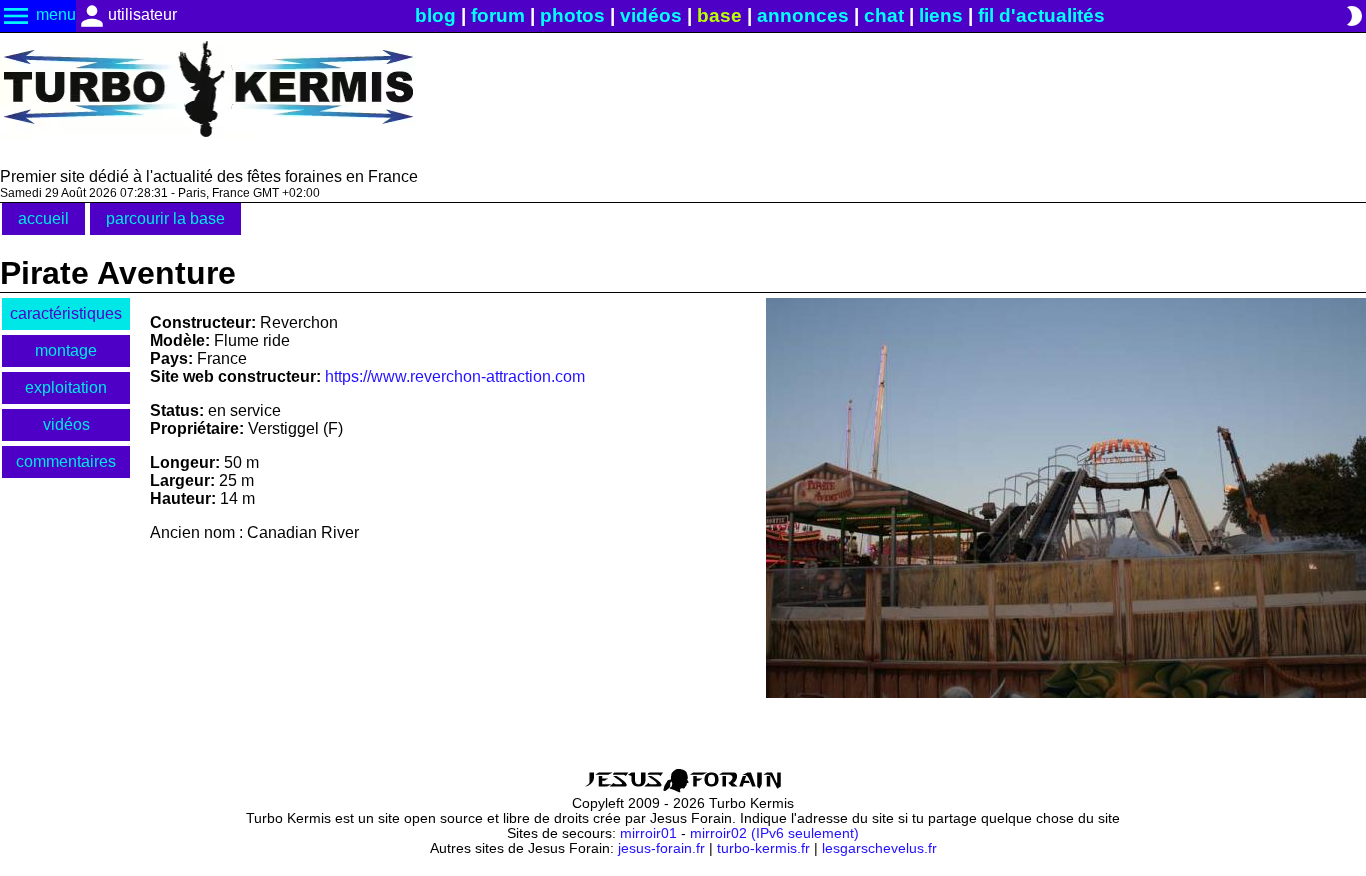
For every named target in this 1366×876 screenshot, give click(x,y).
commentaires (66, 461)
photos (572, 15)
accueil (43, 218)
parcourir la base (165, 218)
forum (498, 15)
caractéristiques (66, 313)
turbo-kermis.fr (763, 848)
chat (884, 15)
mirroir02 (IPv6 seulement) (774, 833)
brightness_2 (1354, 16)
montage (66, 350)
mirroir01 (648, 833)
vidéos (651, 15)
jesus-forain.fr (661, 848)
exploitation (66, 387)
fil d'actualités (1041, 15)
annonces (803, 15)
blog (435, 15)
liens (941, 15)
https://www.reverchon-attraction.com (455, 376)
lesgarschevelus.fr (879, 848)
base (719, 15)
